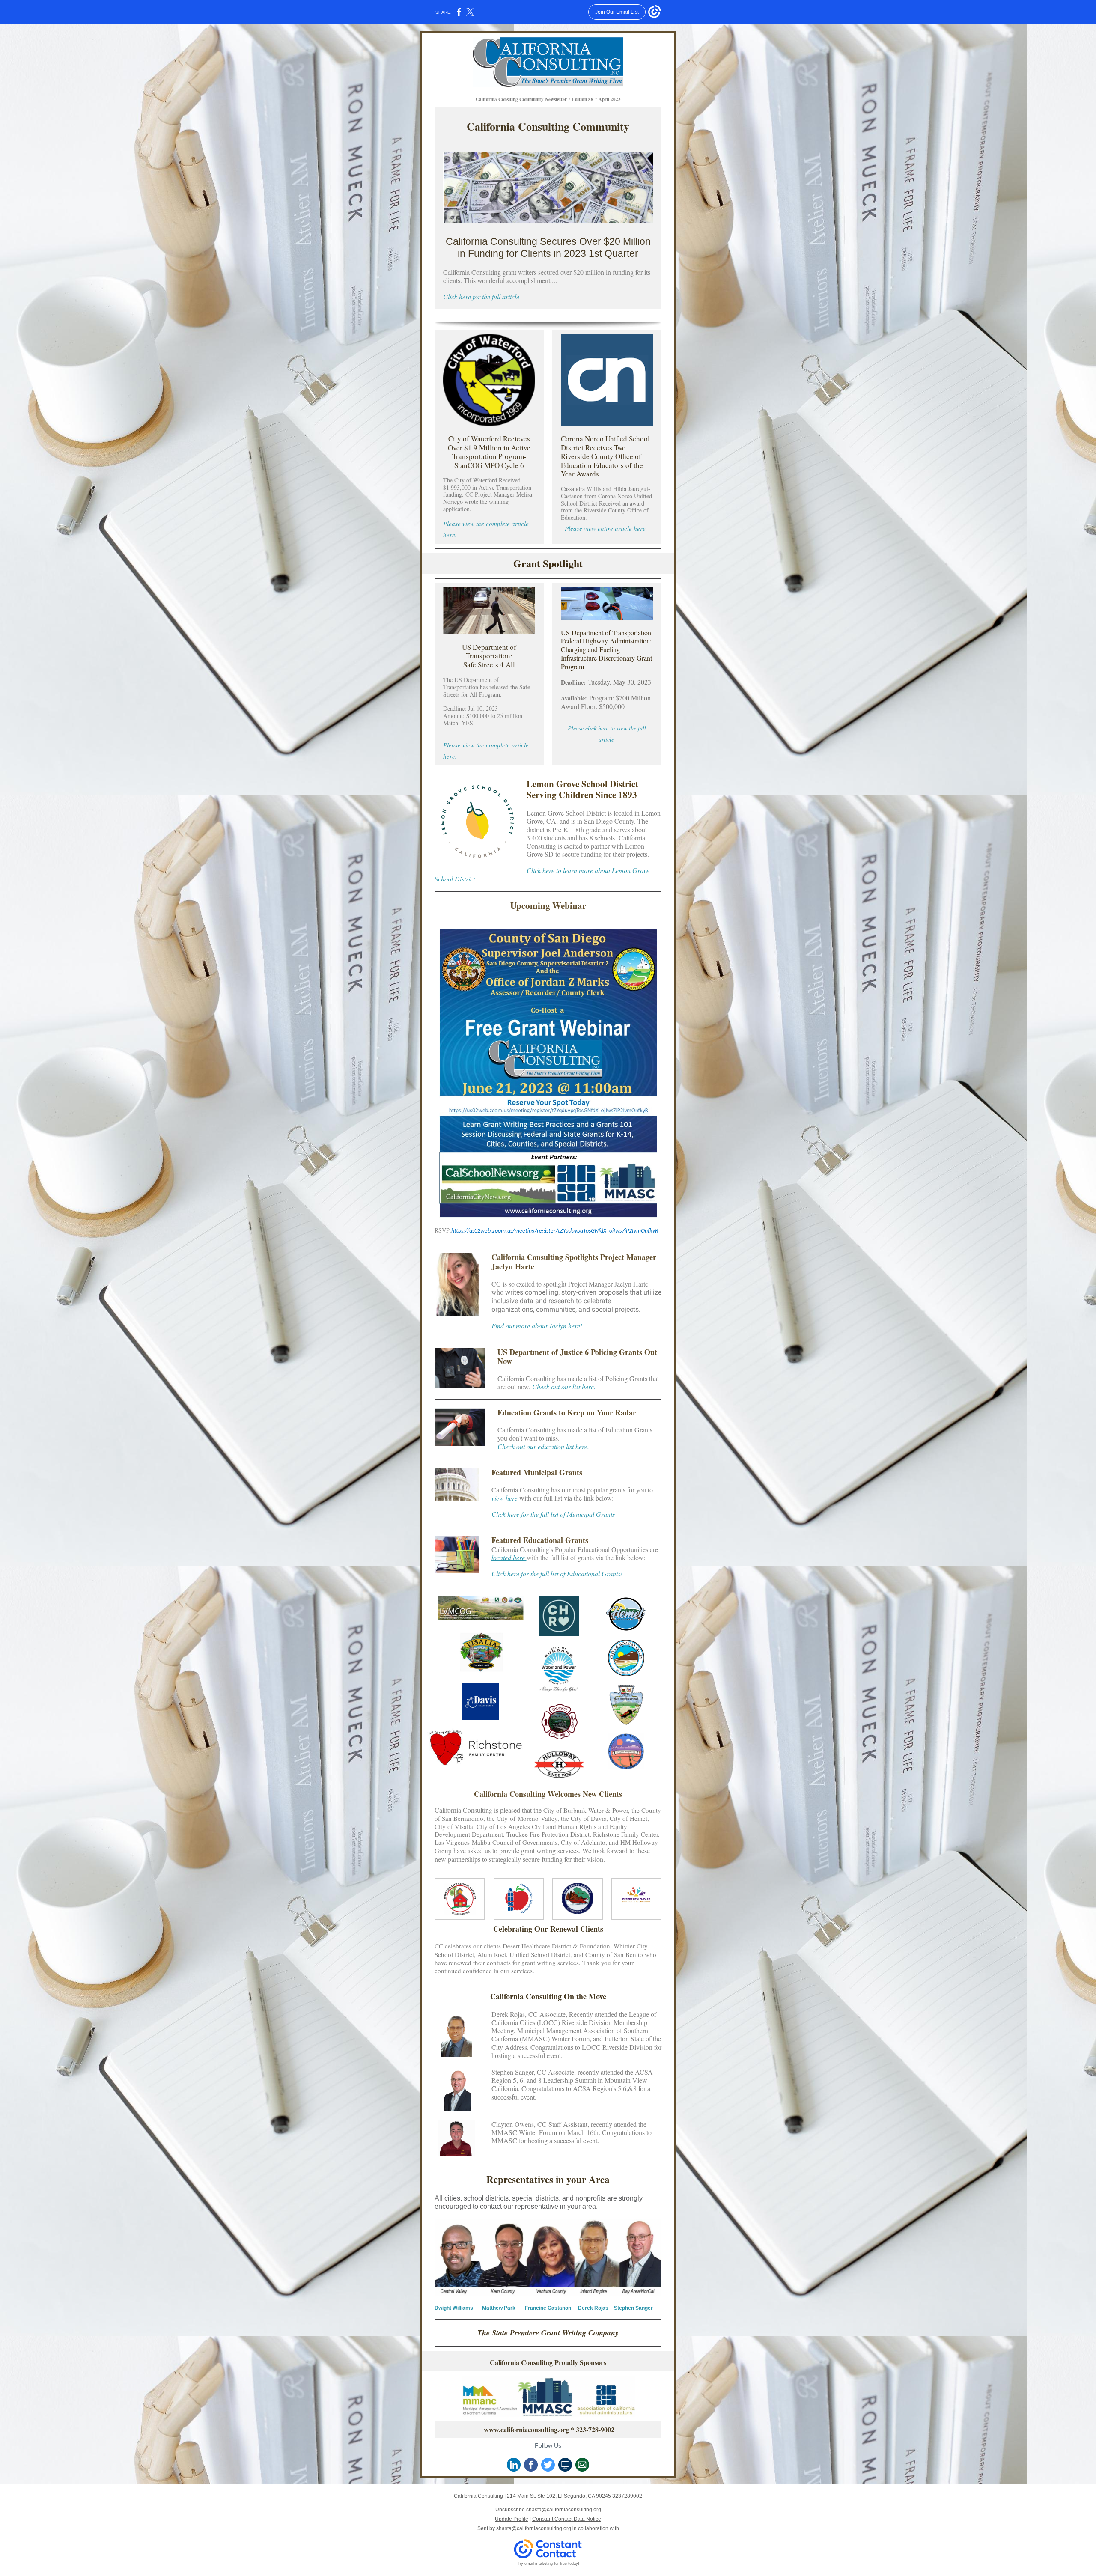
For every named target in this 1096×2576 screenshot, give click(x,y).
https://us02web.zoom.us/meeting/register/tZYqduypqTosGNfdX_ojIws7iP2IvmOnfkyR (555, 1231)
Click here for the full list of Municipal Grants (553, 1514)
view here (505, 1498)
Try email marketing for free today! (548, 2564)
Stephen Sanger (633, 2308)
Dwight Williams (454, 2308)
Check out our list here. (564, 1386)
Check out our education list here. (543, 1446)
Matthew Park (499, 2308)
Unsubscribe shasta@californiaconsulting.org (548, 2510)
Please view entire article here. (606, 528)
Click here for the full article (481, 296)
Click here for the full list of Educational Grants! (557, 1574)
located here (509, 1557)
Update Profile (512, 2519)
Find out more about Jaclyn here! (537, 1326)
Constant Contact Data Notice (567, 2519)
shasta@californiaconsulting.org (534, 2528)
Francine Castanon (548, 2308)
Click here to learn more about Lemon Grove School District (542, 874)
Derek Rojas (593, 2308)
